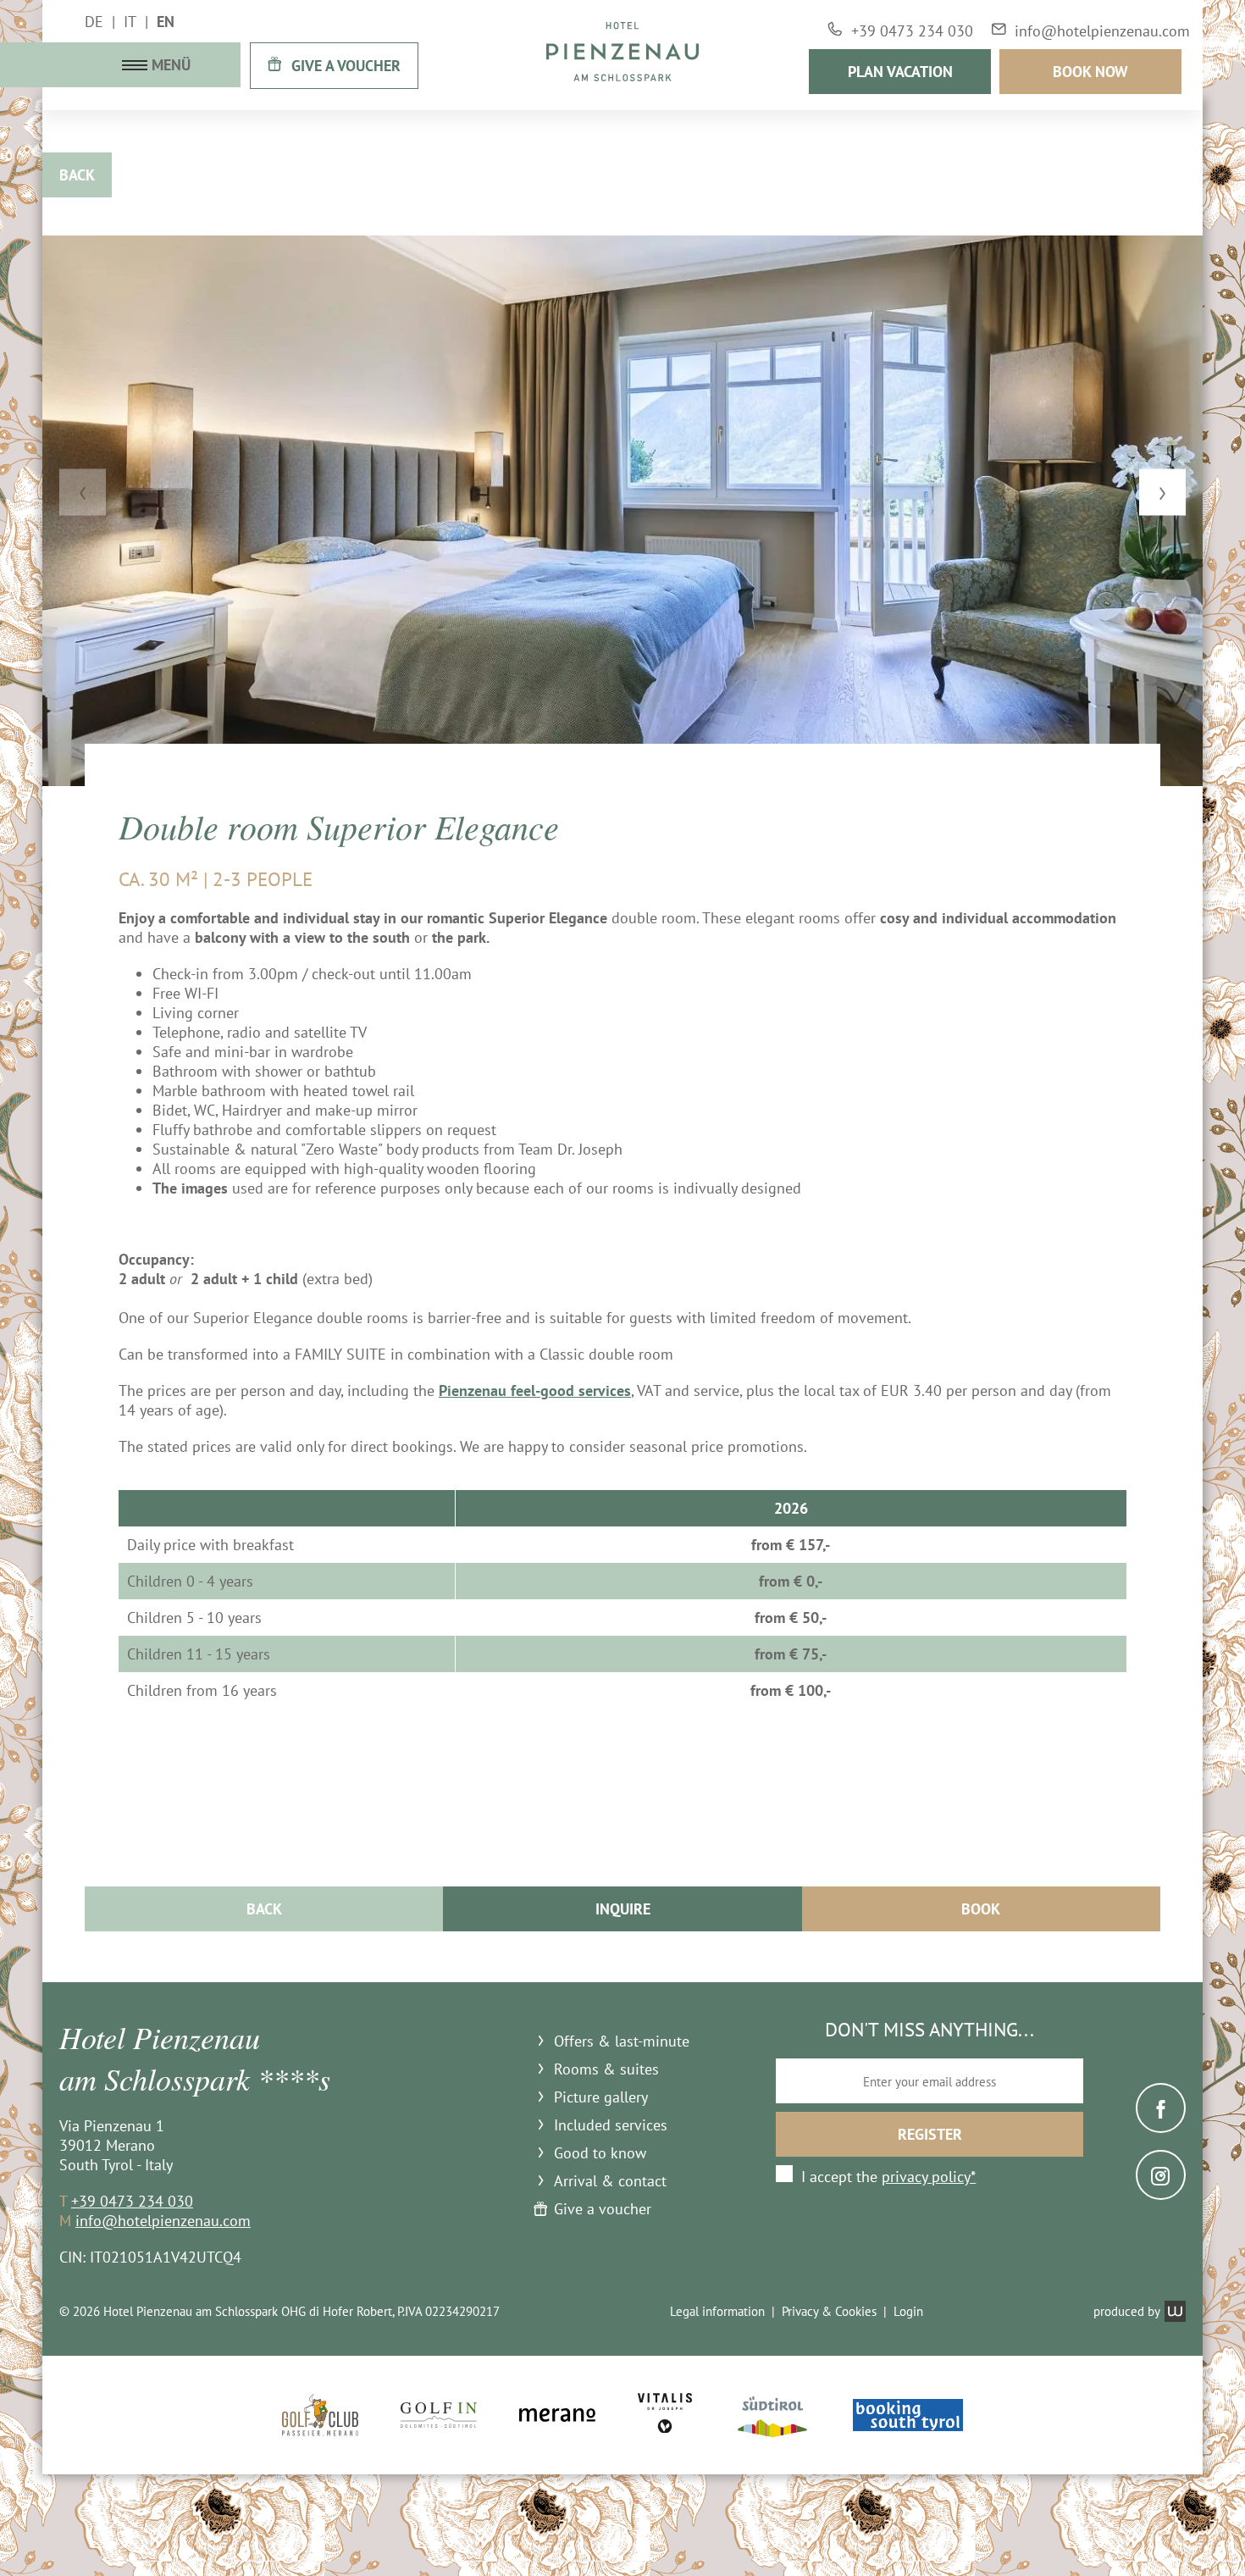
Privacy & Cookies (829, 2311)
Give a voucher (603, 2209)
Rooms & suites (606, 2069)
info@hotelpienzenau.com (163, 2221)
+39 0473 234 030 (132, 2201)
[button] (83, 493)
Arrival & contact (610, 2181)
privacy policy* (929, 2177)
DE (94, 22)
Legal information (717, 2311)
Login (908, 2311)
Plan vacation (900, 72)
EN (166, 22)
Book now (1090, 72)
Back (77, 175)
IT (130, 22)
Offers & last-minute (622, 2041)
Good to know (600, 2153)
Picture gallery (601, 2097)
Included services (611, 2125)
